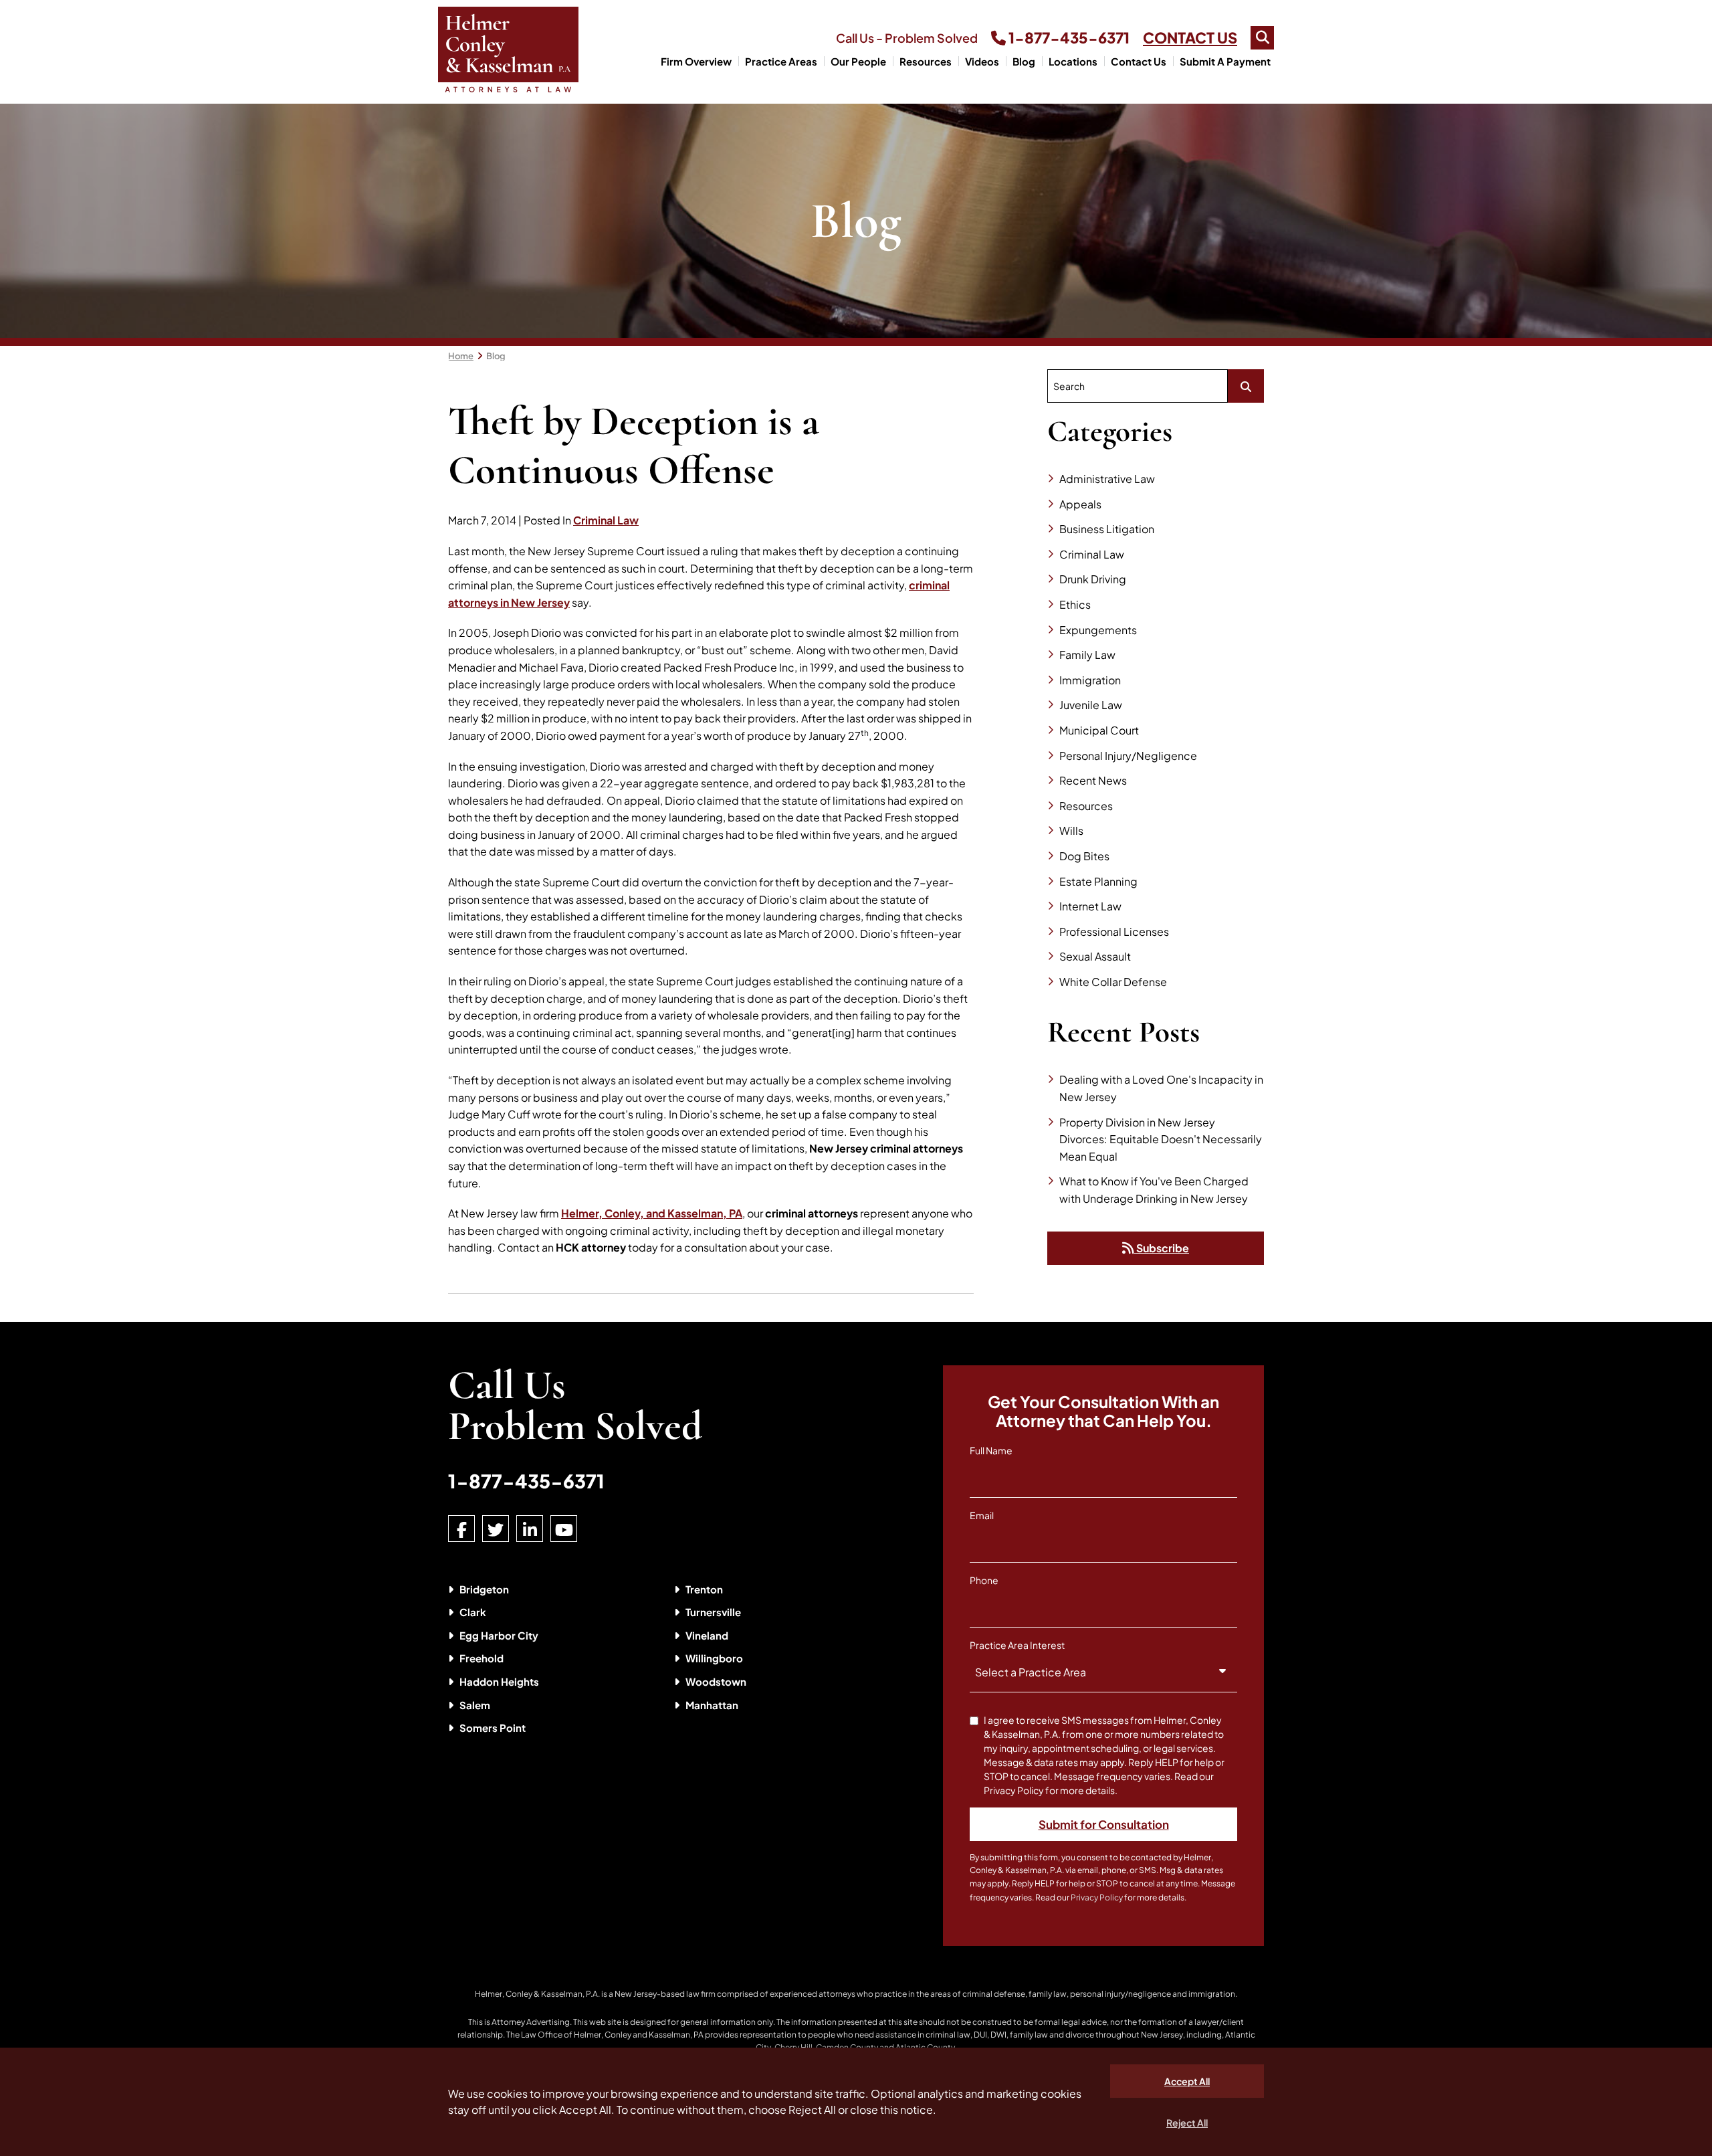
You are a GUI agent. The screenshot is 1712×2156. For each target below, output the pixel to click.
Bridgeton (484, 1589)
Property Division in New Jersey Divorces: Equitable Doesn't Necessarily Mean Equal (1161, 1139)
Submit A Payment (1225, 61)
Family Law (1087, 655)
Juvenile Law (1091, 705)
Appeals (1080, 504)
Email (982, 1515)
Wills (1071, 830)
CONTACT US (1190, 37)
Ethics (1075, 604)
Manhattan (712, 1705)
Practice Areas (781, 61)
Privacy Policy (1097, 1897)
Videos (982, 61)
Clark (473, 1612)
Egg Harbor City (499, 1635)
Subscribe (1162, 1248)
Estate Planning (1098, 881)
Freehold (481, 1658)
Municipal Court (1099, 730)
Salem (475, 1705)
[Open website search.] (1262, 38)
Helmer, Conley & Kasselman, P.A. (537, 1994)
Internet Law (1090, 906)
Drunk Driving (1093, 579)
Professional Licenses (1114, 932)
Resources (926, 61)
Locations (1073, 61)
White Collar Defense (1113, 982)
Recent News (1093, 780)
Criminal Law (606, 520)
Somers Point (493, 1728)
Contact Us (1139, 61)
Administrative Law (1107, 479)
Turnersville (713, 1612)
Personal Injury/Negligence (1128, 756)
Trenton (704, 1589)
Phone (984, 1580)
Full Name (991, 1450)
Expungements (1098, 630)
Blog (1024, 61)
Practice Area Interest (1017, 1645)
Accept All (1187, 2081)
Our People (858, 61)
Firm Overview (696, 61)
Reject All (1187, 2123)
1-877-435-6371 (1068, 37)
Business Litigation (1107, 529)
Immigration (1090, 680)
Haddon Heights (499, 1681)
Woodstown (716, 1681)
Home (461, 356)
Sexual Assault (1095, 956)
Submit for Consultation (1104, 1824)
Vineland (707, 1635)
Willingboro (714, 1658)
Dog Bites (1084, 856)
